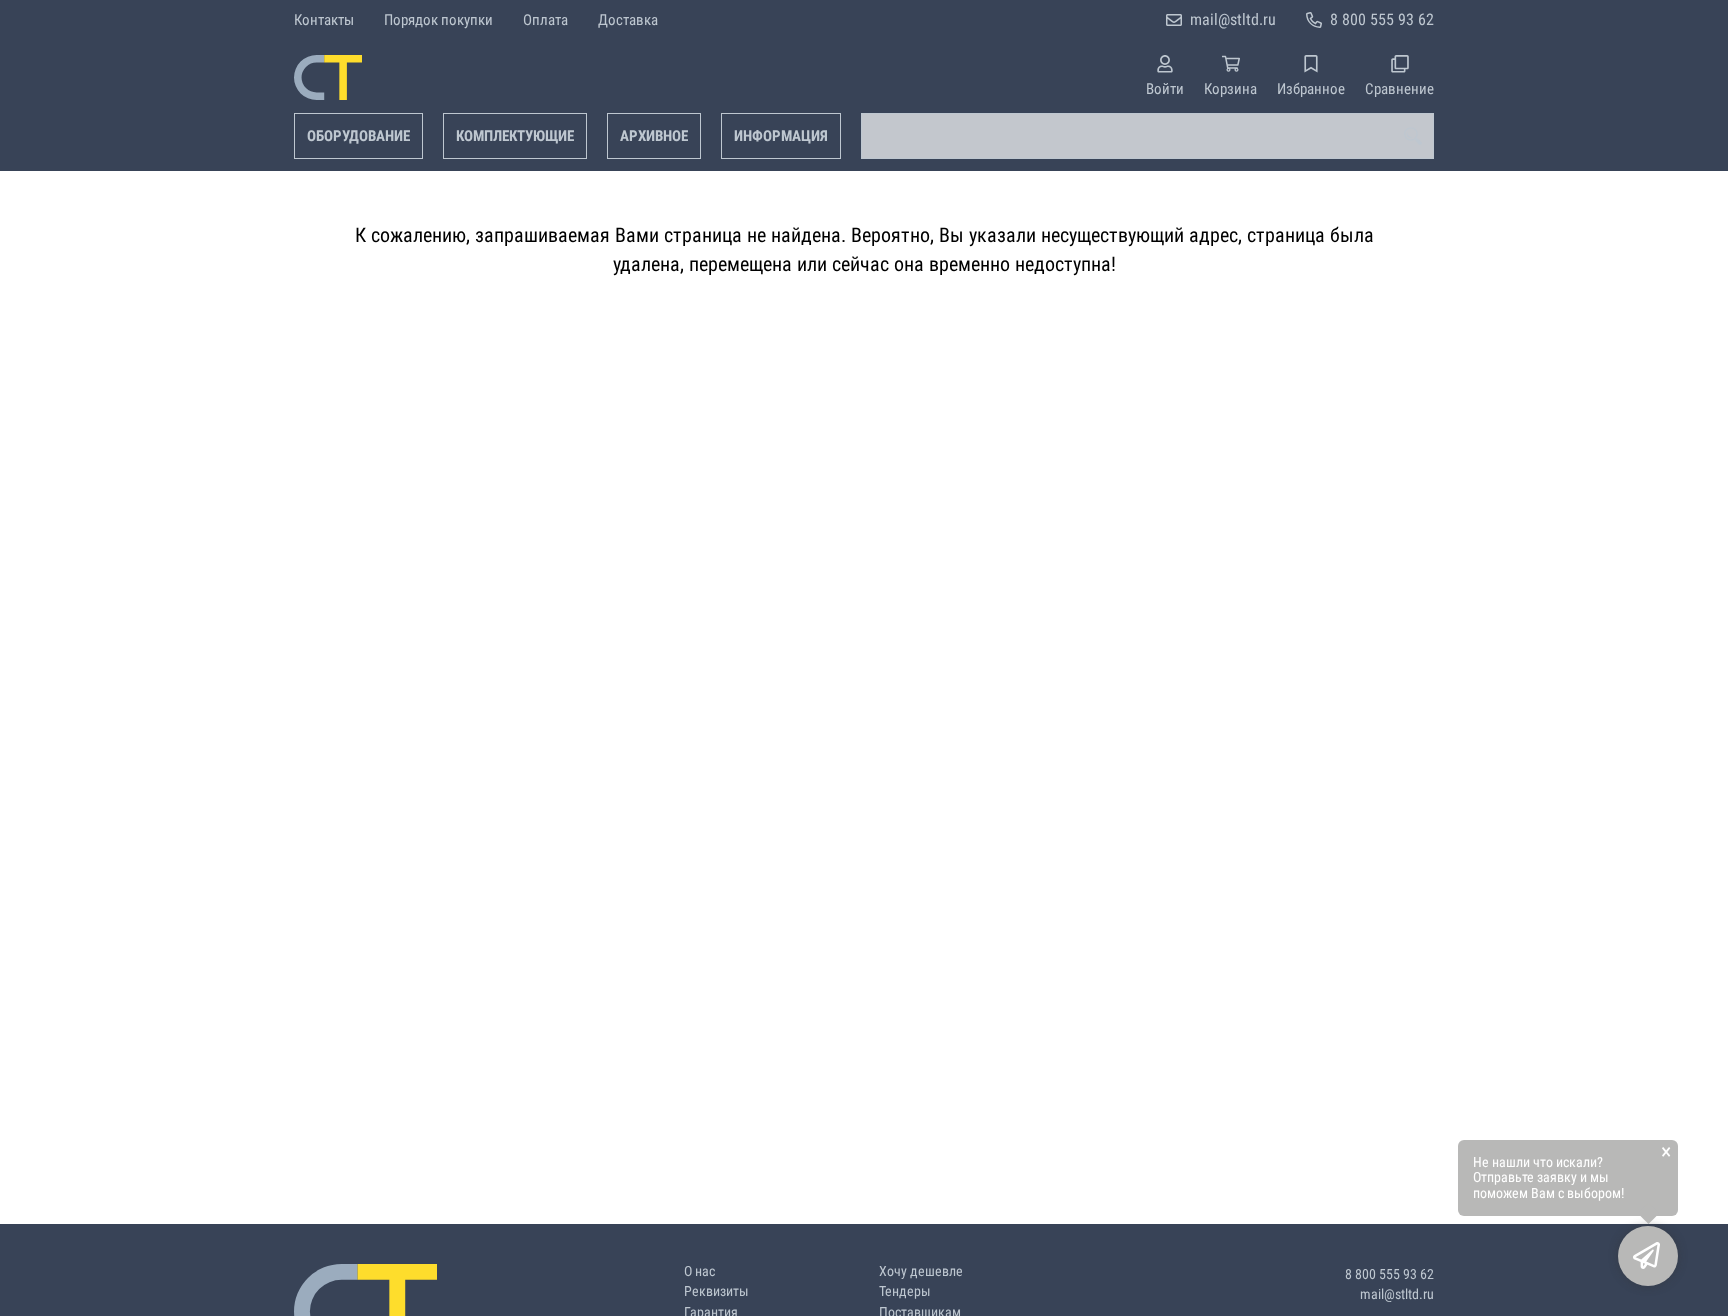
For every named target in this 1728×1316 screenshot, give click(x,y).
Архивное (654, 136)
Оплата (545, 20)
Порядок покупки (438, 20)
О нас (699, 1271)
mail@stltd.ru (1233, 19)
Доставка (628, 20)
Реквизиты (716, 1291)
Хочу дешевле (921, 1271)
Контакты (324, 20)
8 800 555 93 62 (1382, 19)
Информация (781, 136)
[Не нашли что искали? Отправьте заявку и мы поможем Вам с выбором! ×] (1648, 1256)
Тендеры (905, 1291)
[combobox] (1147, 136)
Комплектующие (515, 136)
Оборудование (358, 136)
